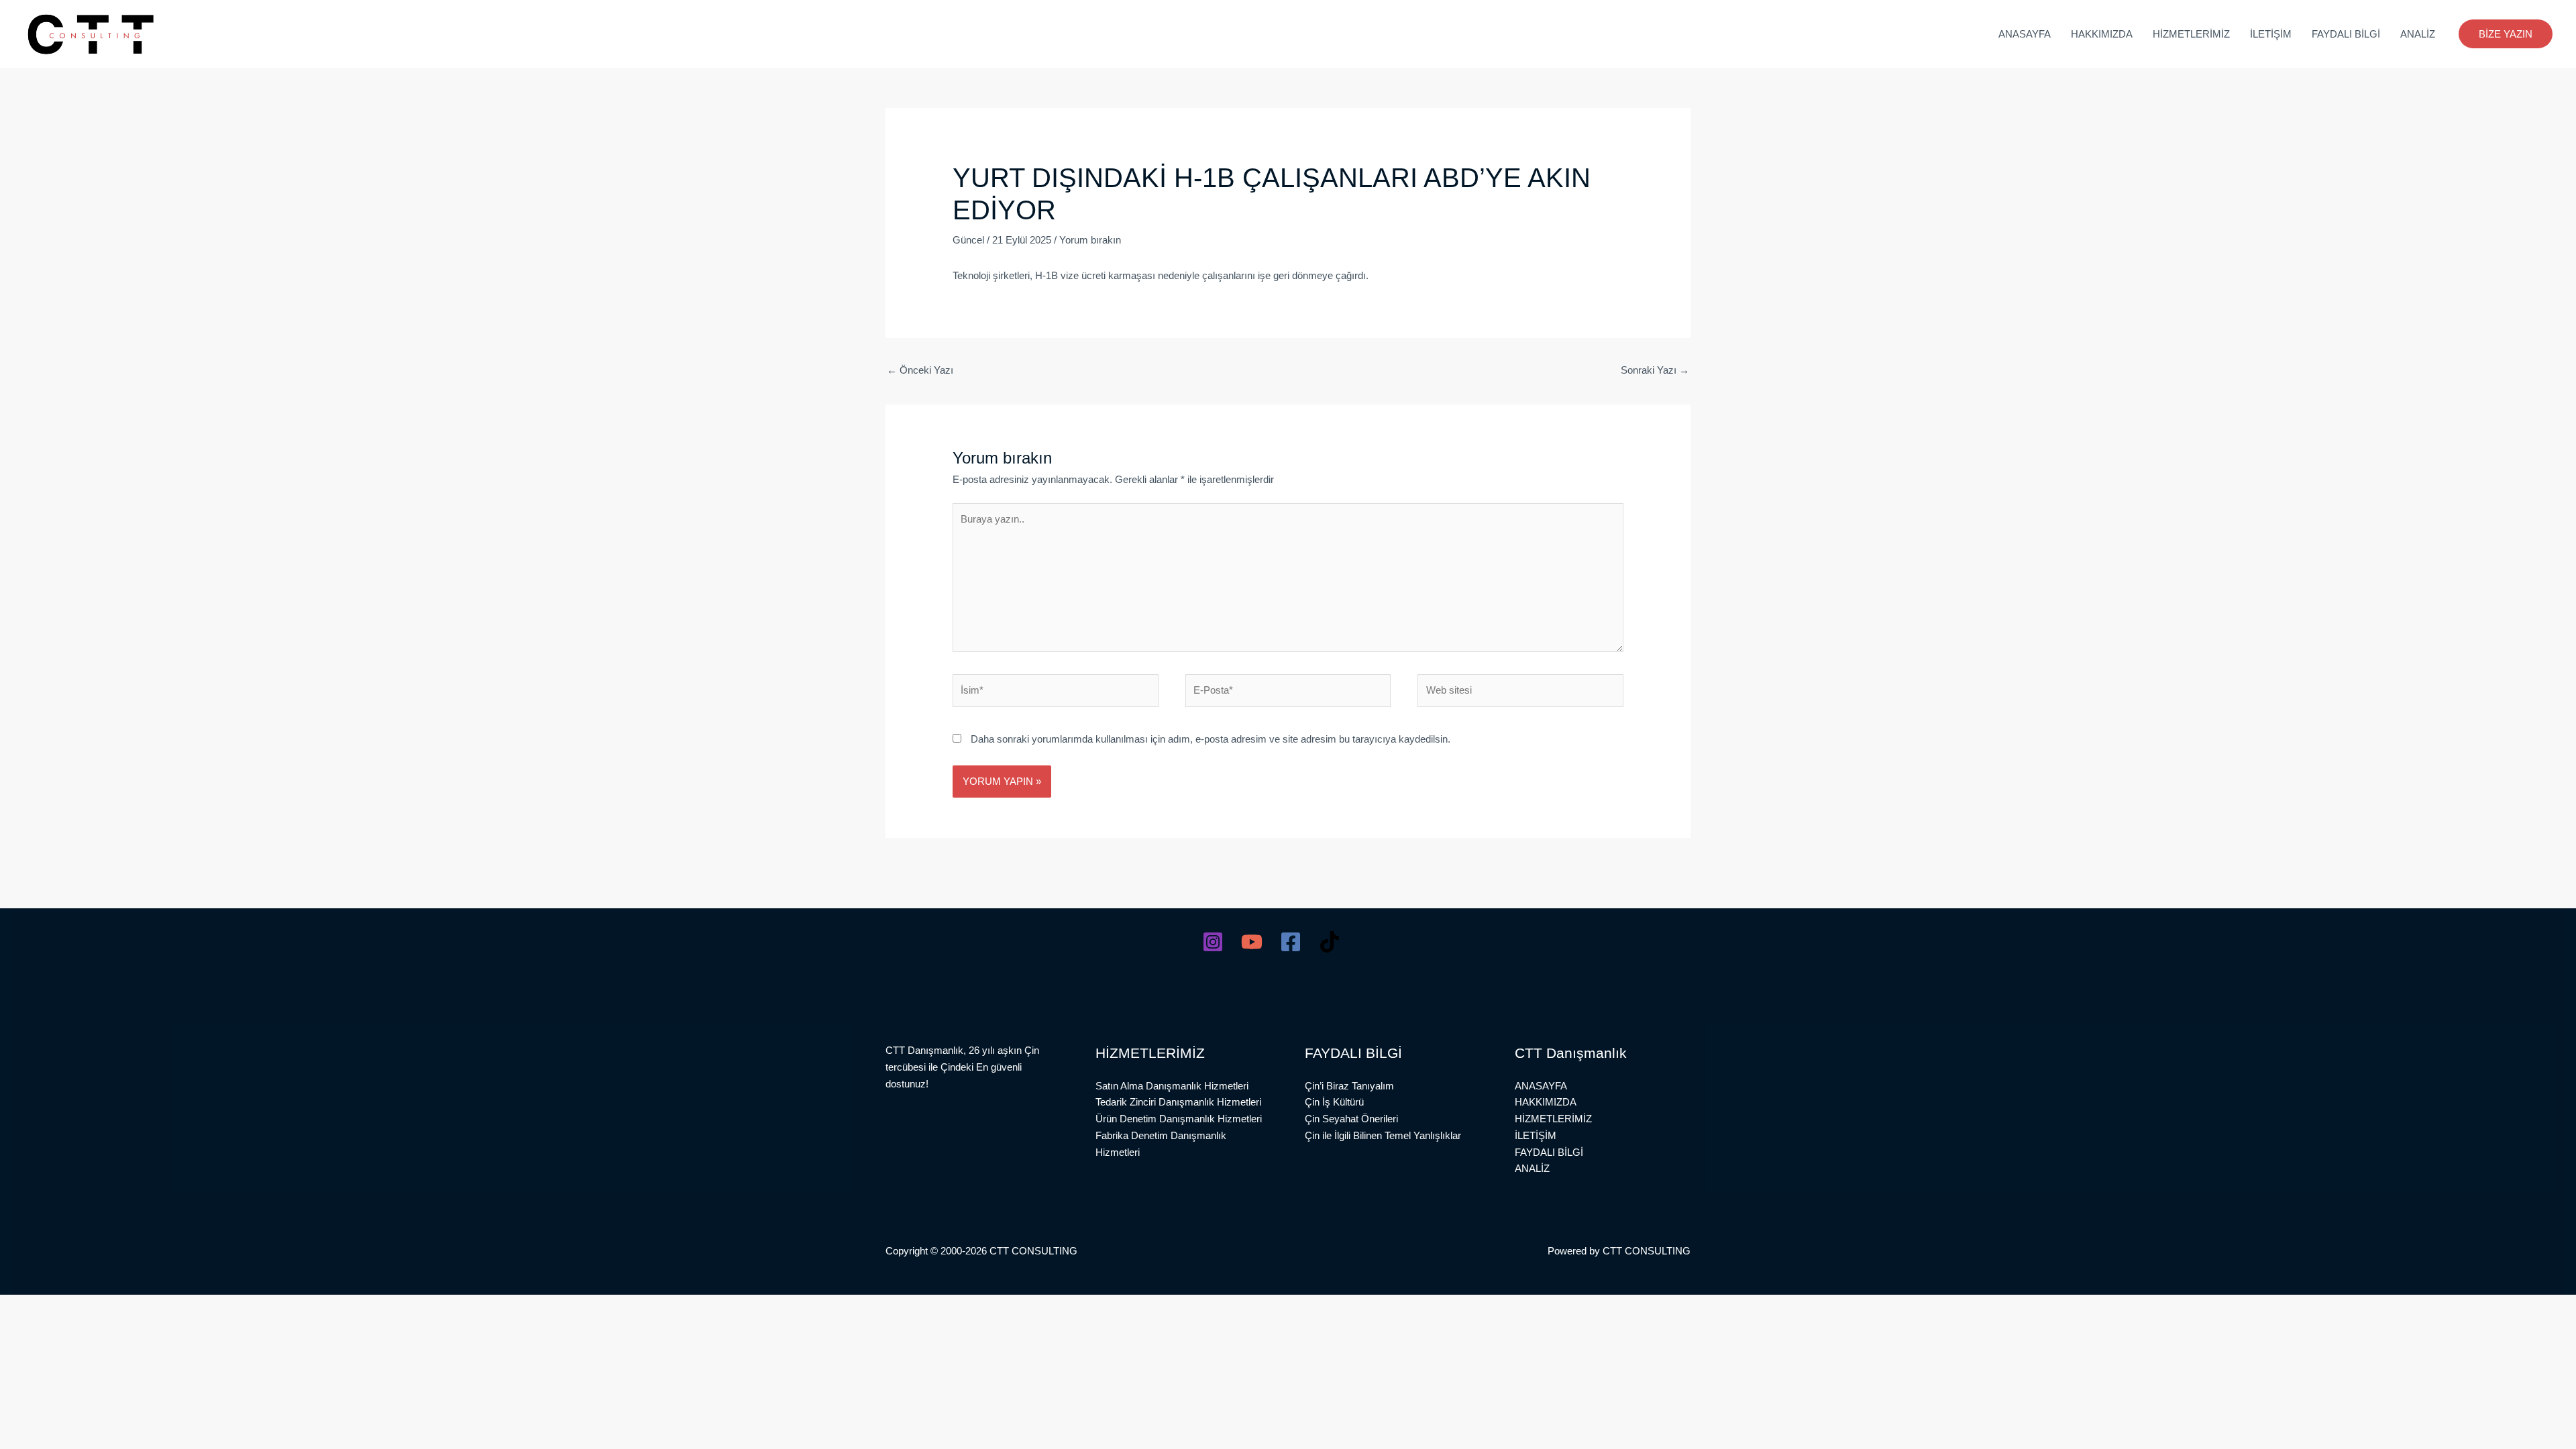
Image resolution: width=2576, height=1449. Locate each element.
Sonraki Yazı (1655, 370)
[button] (2506, 34)
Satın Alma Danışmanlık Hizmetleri (1172, 1086)
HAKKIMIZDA (2102, 34)
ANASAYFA (2025, 34)
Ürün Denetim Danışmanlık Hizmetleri (1179, 1119)
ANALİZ (2418, 34)
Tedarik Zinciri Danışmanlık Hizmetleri (1178, 1102)
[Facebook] (1291, 942)
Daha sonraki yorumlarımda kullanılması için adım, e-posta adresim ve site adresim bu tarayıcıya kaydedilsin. (1211, 739)
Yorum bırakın (1090, 240)
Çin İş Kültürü (1334, 1102)
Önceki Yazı (920, 370)
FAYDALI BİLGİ (2346, 34)
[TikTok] (1330, 942)
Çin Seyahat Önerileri (1351, 1119)
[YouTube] (1252, 942)
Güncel (968, 240)
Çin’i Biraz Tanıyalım (1349, 1086)
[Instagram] (1213, 942)
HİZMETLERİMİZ (2191, 34)
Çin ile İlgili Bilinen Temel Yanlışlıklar (1383, 1135)
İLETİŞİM (2271, 34)
